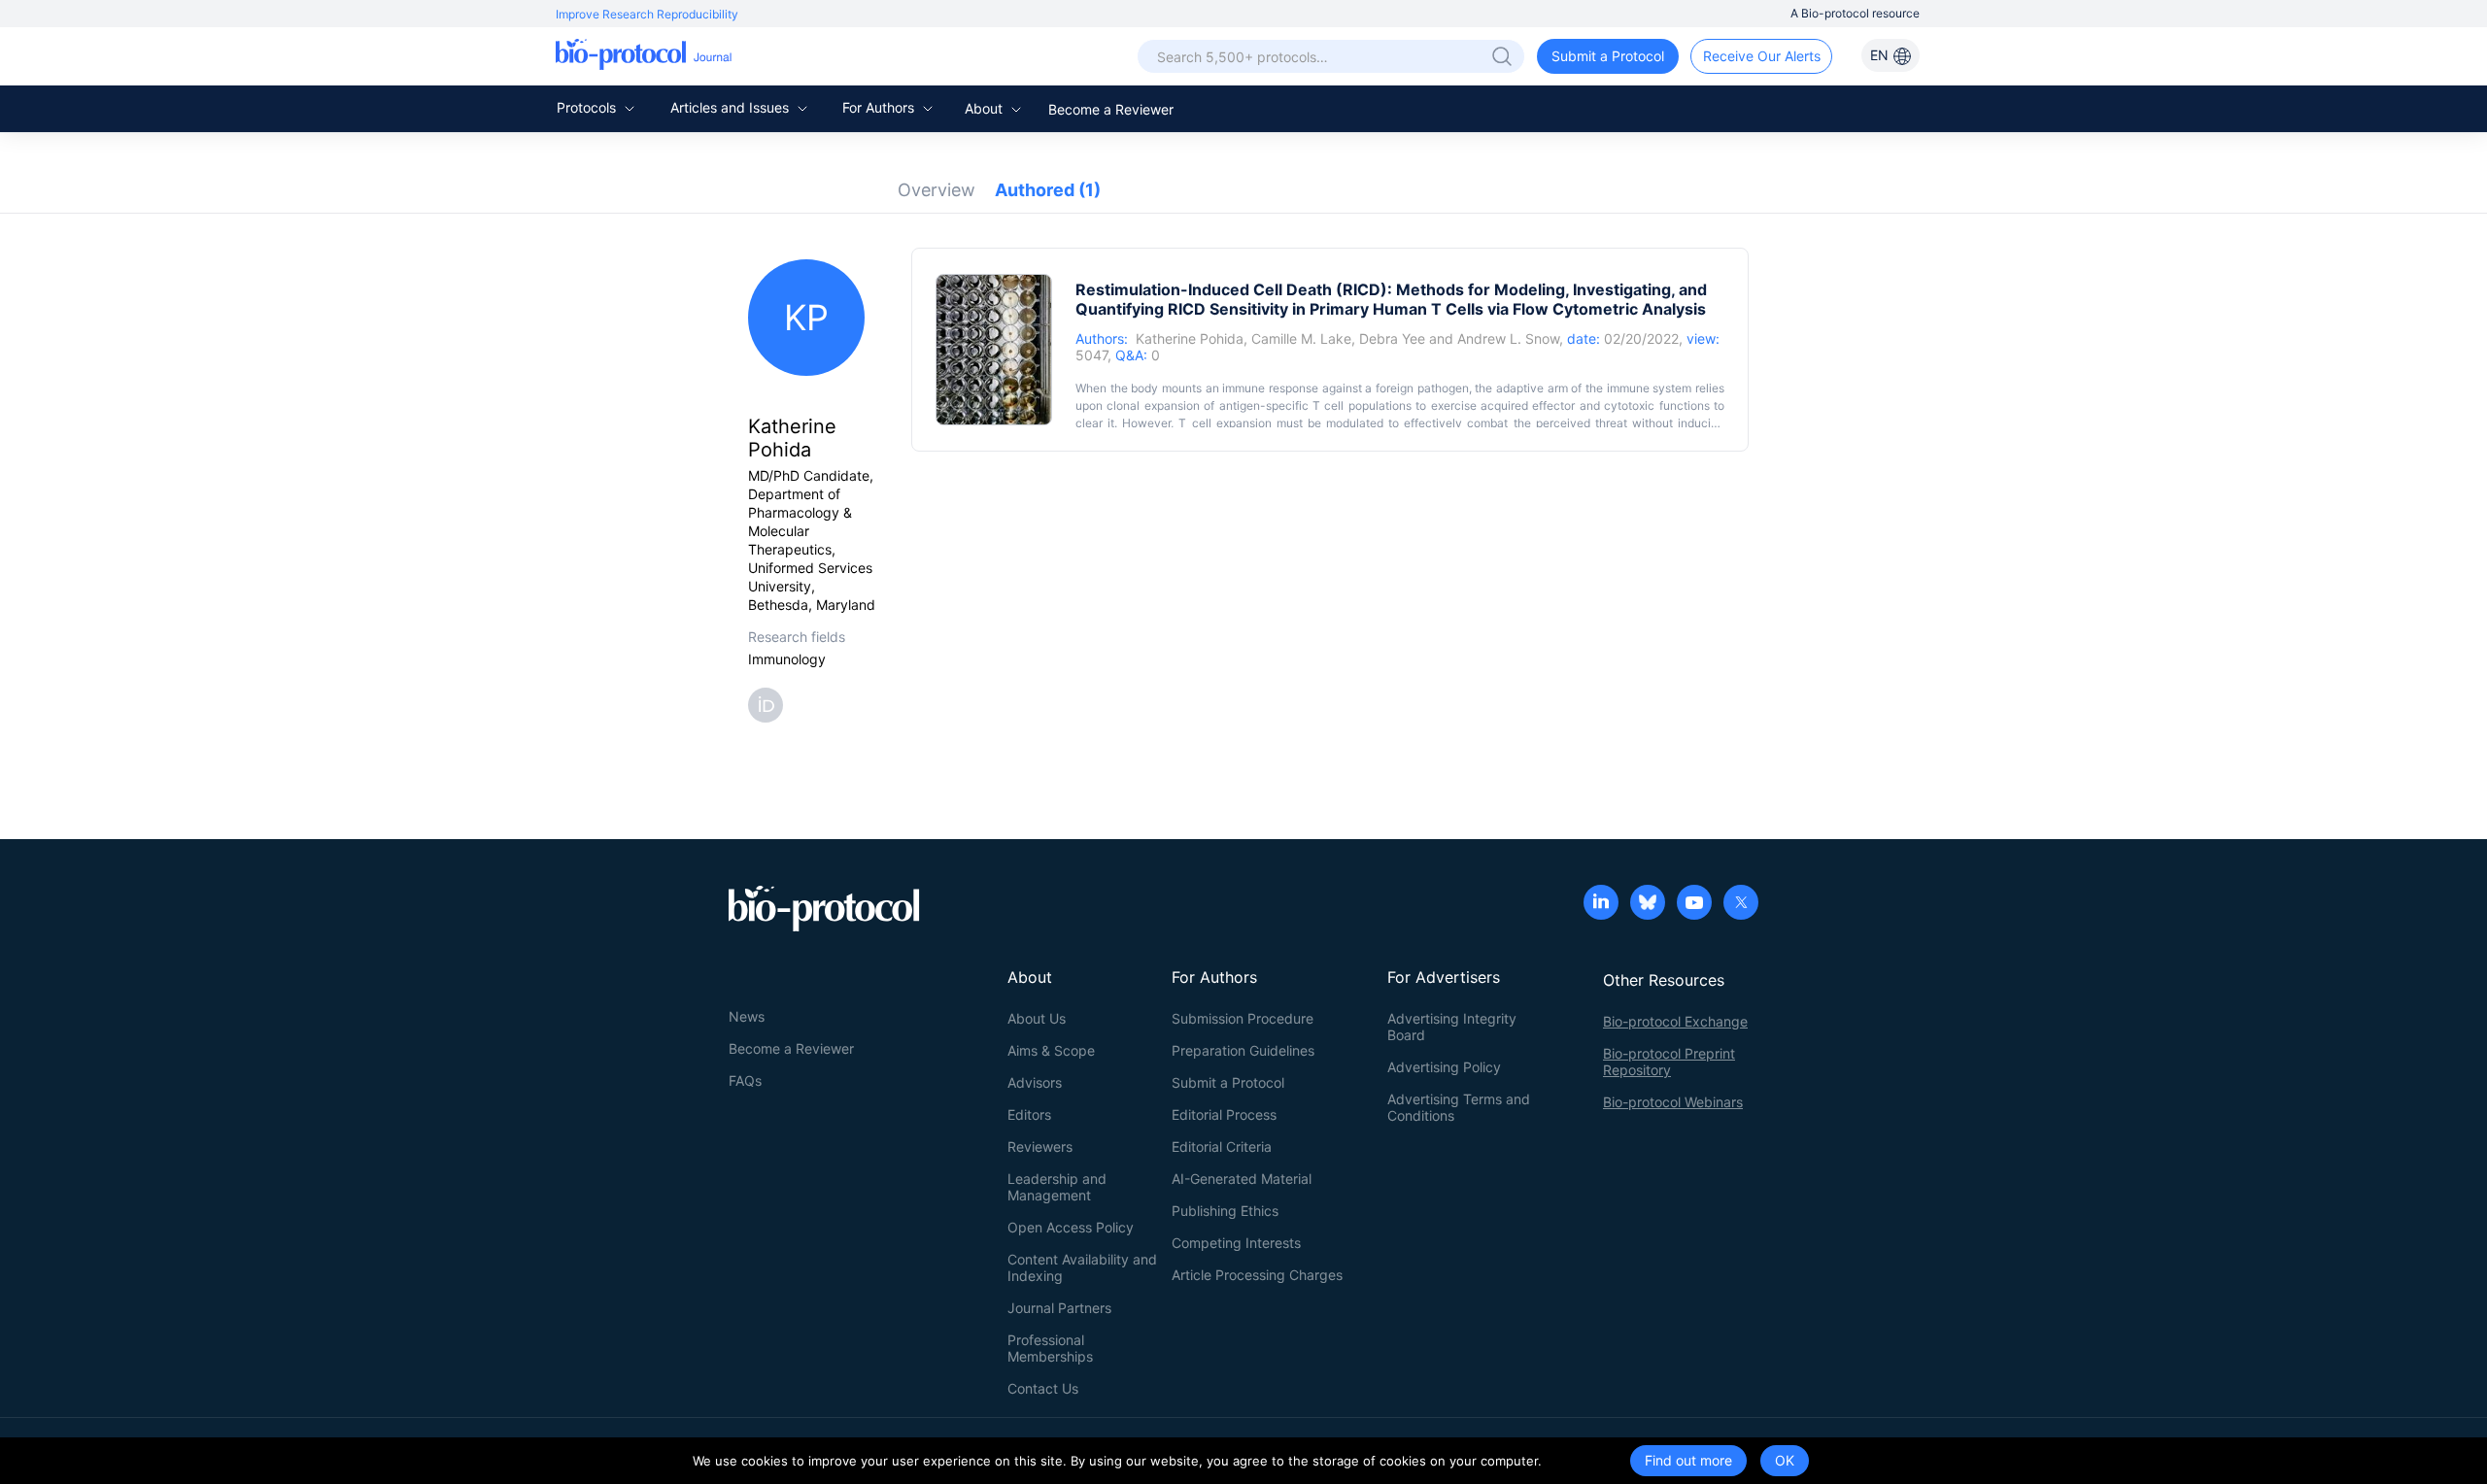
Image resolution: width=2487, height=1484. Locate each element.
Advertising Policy (1444, 1067)
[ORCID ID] (769, 704)
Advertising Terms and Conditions (1459, 1107)
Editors (1029, 1114)
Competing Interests (1236, 1243)
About (986, 108)
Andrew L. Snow (1508, 338)
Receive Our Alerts (1762, 56)
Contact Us (1043, 1388)
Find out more (1688, 1460)
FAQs (745, 1080)
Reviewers (1040, 1147)
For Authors (880, 107)
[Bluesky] (1648, 904)
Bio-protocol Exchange (1675, 1021)
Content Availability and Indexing (1082, 1267)
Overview (937, 190)
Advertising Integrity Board (1452, 1027)
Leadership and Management (1057, 1187)
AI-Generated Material (1242, 1179)
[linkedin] (1601, 904)
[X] (1741, 904)
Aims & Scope (1051, 1050)
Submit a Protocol (1608, 56)
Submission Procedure (1243, 1018)
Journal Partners (1059, 1308)
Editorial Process (1224, 1114)
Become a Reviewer (1111, 109)
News (747, 1016)
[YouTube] (1694, 904)
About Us (1037, 1018)
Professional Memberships (1050, 1348)
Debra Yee (1392, 338)
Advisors (1035, 1082)
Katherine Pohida (1190, 338)
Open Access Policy (1071, 1227)
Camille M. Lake (1301, 338)
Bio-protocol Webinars (1673, 1102)
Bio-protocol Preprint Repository (1669, 1062)
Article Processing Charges (1257, 1275)
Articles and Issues (732, 107)
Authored (1048, 190)
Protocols (588, 107)
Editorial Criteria (1222, 1147)
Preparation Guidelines (1243, 1050)
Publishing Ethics (1225, 1211)
